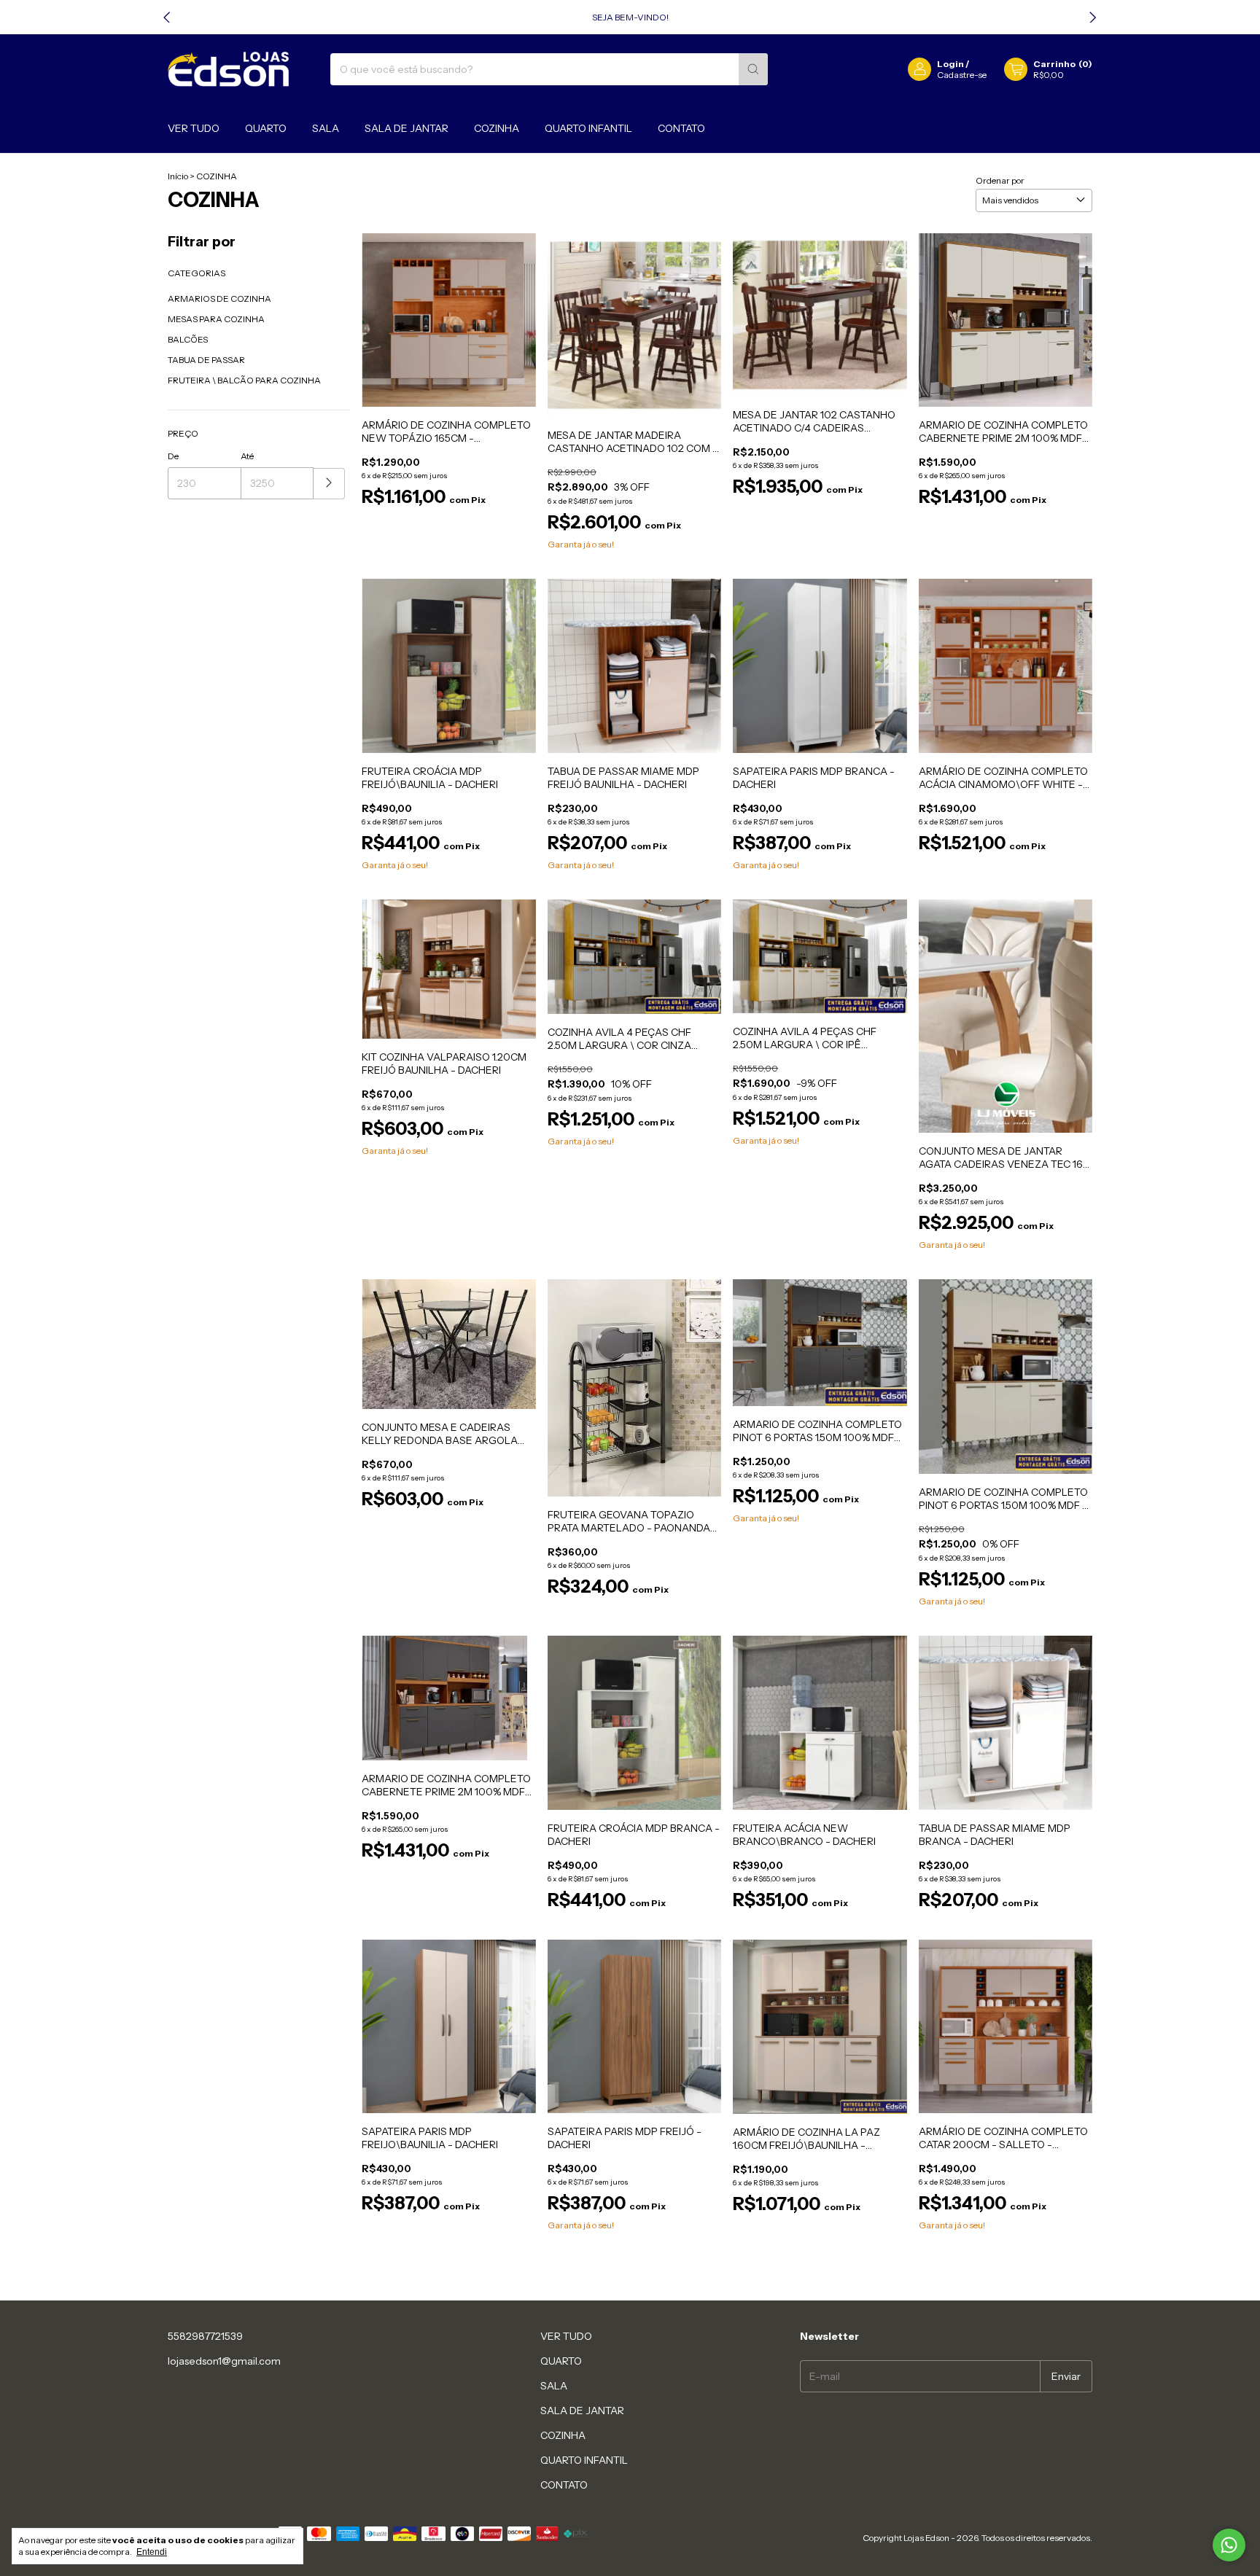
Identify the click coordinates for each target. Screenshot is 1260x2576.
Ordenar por (1000, 180)
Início (178, 176)
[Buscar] (753, 69)
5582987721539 (205, 2336)
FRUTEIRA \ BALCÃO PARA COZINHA (244, 380)
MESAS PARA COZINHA (216, 319)
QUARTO (266, 128)
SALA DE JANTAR (407, 128)
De (173, 456)
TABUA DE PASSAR (206, 360)
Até (247, 456)
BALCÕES (188, 339)
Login (950, 64)
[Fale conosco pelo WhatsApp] (1229, 2545)
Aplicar (329, 484)
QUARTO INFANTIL (588, 128)
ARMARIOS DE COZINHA (219, 298)
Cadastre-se (962, 75)
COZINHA (497, 128)
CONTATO (681, 128)
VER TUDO (194, 128)
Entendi (152, 2552)
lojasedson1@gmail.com (224, 2361)
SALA (326, 128)
